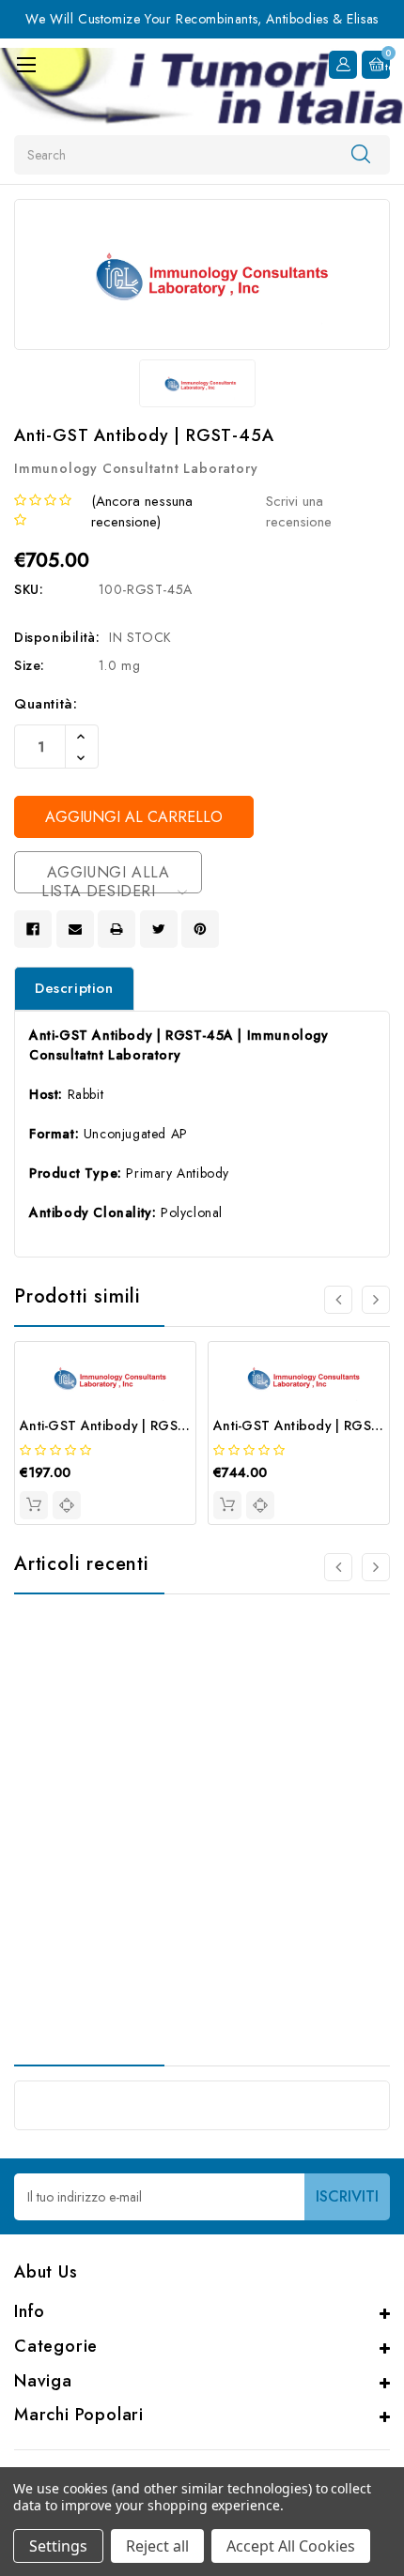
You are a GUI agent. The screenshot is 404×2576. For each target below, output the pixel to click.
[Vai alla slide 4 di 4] (338, 1300)
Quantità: (46, 704)
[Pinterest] (200, 929)
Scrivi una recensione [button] (299, 512)
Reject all (157, 2546)
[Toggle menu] (26, 64)
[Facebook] (33, 929)
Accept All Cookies (291, 2546)
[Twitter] (159, 929)
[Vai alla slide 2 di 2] (338, 1567)
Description (74, 988)
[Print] (117, 929)
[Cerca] (361, 154)
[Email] (75, 929)
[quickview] (67, 1505)
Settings (58, 2546)
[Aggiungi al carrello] (34, 1505)
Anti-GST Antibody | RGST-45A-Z (124, 1425)
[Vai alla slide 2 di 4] (376, 1300)
